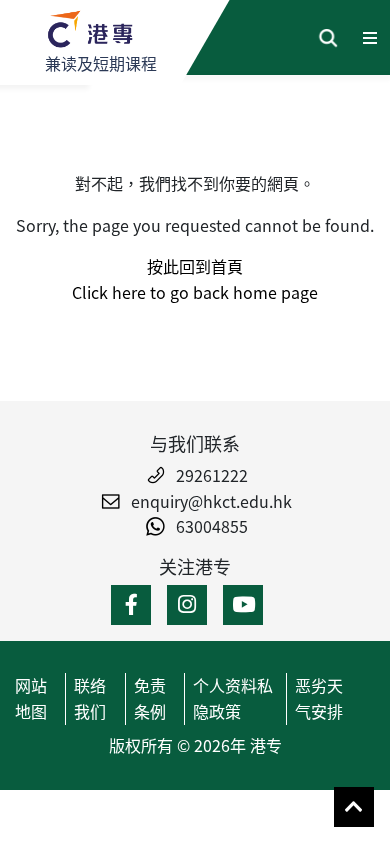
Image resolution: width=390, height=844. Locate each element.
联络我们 (90, 698)
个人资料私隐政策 (233, 698)
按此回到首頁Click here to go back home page (195, 279)
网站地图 (31, 698)
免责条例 (150, 698)
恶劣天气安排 (319, 698)
